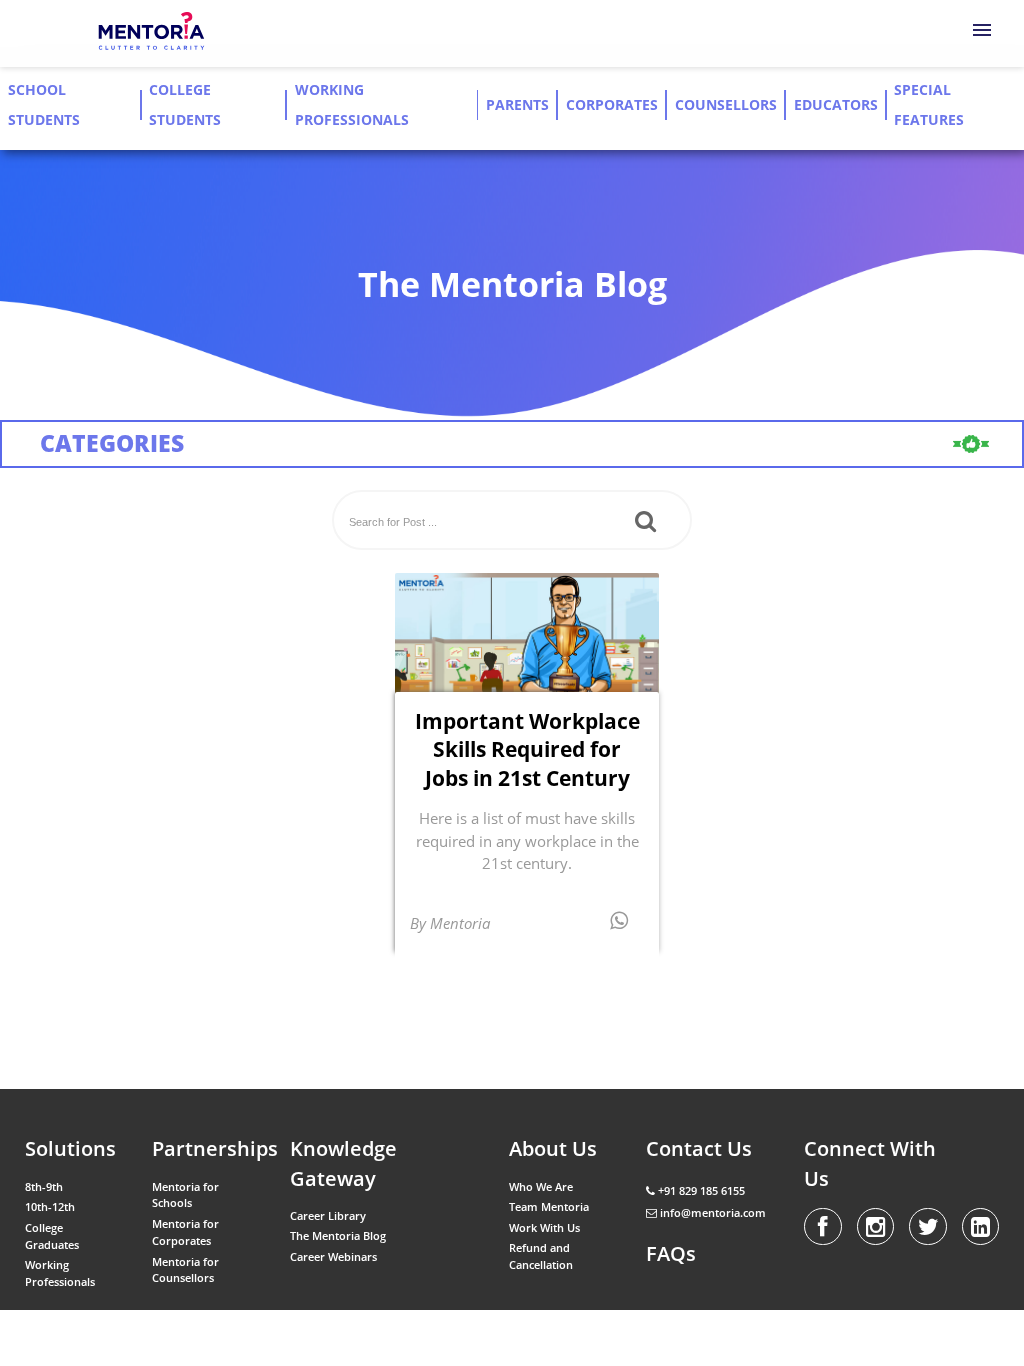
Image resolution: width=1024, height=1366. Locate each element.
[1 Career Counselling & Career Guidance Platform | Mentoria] (152, 32)
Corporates (612, 105)
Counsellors (726, 105)
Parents (517, 105)
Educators (836, 105)
